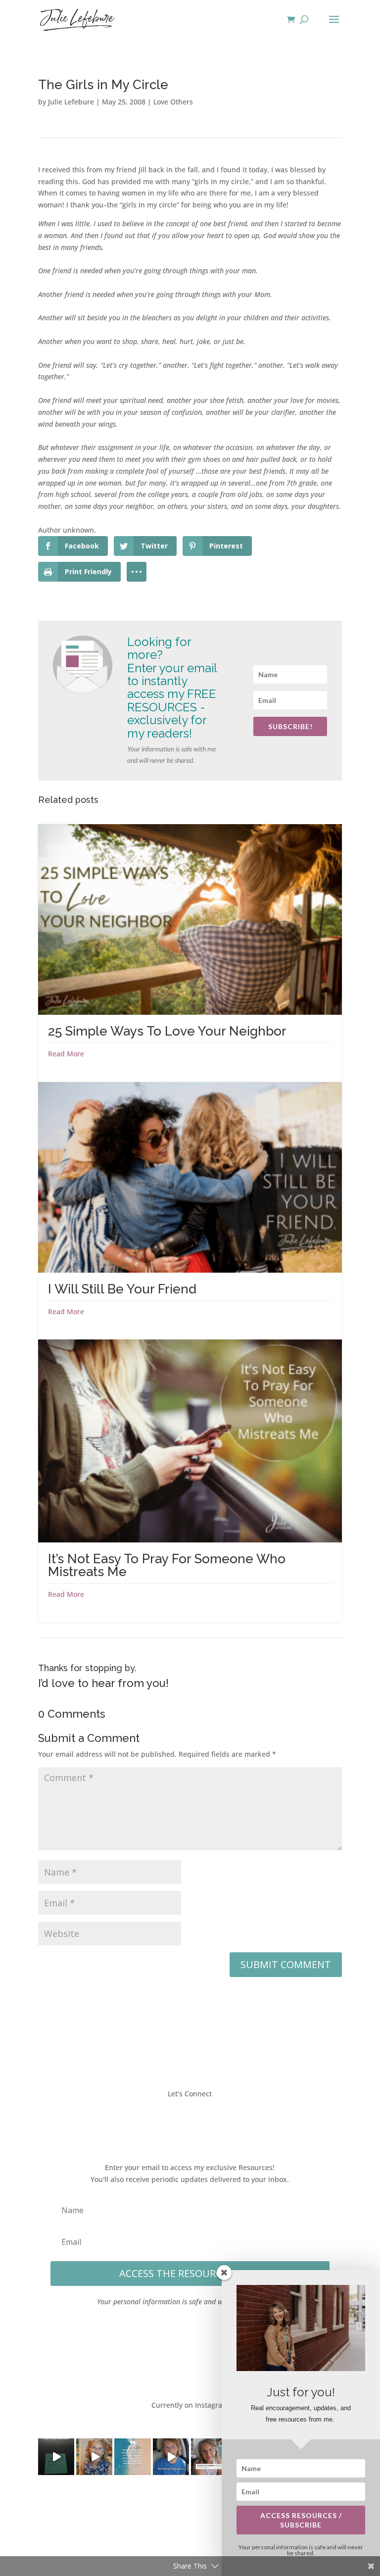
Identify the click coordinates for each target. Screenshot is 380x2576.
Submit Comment (286, 1964)
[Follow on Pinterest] (220, 2123)
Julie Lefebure (71, 102)
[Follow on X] (180, 2123)
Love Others (173, 102)
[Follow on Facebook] (160, 2123)
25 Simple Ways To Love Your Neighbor (167, 1031)
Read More (66, 1054)
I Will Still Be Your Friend (122, 1289)
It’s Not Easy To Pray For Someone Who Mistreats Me (167, 1565)
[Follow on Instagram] (200, 2123)
